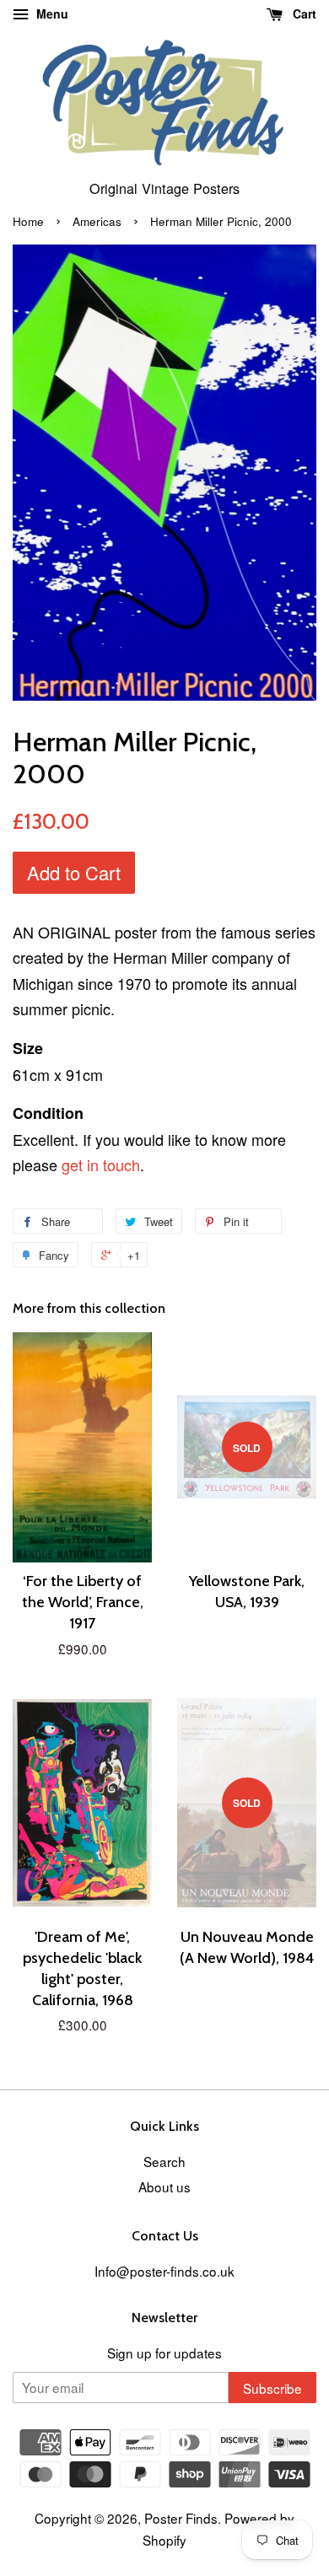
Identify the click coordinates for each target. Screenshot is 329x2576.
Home (28, 221)
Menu (51, 13)
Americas (97, 221)
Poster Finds (181, 2518)
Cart (303, 13)
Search (164, 2161)
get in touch (101, 1164)
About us (164, 2186)
